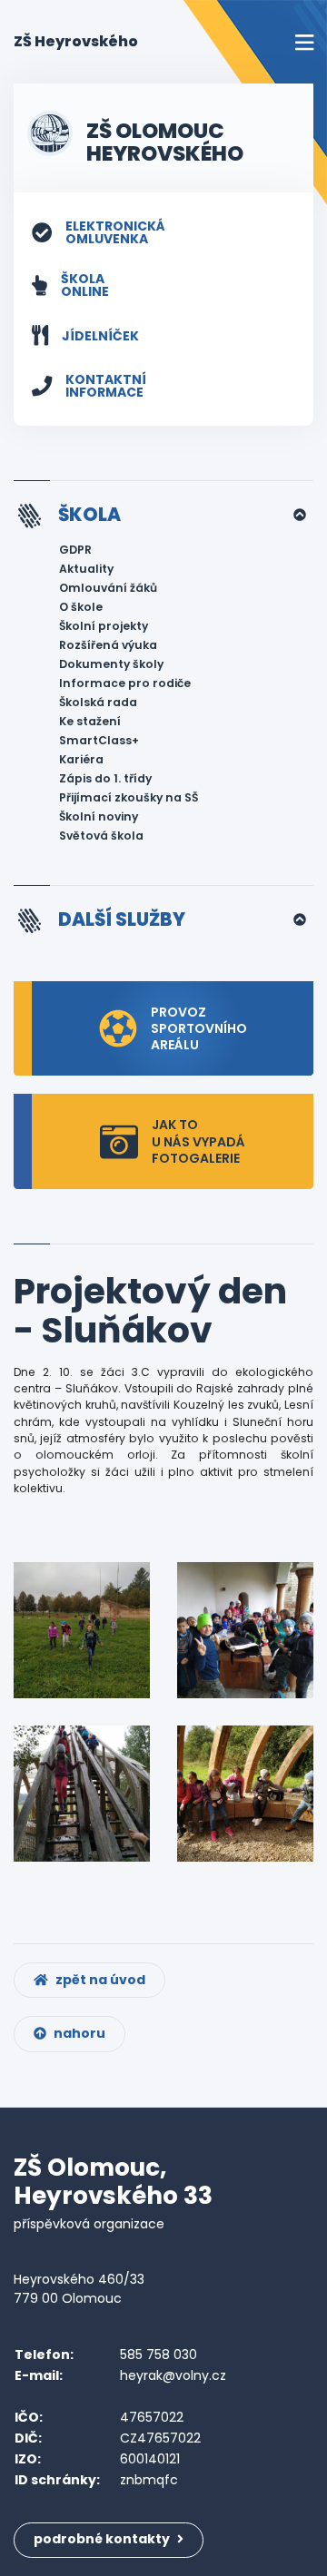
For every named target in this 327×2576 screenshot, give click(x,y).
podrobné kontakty (103, 2539)
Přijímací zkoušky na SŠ (129, 797)
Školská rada (98, 702)
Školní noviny (99, 816)
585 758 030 (159, 2355)
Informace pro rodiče (125, 683)
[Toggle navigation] (304, 42)
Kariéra (81, 759)
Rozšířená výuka (108, 645)
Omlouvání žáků (108, 588)
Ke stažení (90, 721)
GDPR (75, 550)
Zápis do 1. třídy (105, 778)
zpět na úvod (99, 1980)
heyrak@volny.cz (173, 2375)
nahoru (78, 2033)
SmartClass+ (99, 740)
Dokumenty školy (111, 664)
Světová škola (101, 836)
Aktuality (86, 569)
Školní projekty (104, 626)
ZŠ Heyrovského (76, 41)
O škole (81, 607)
